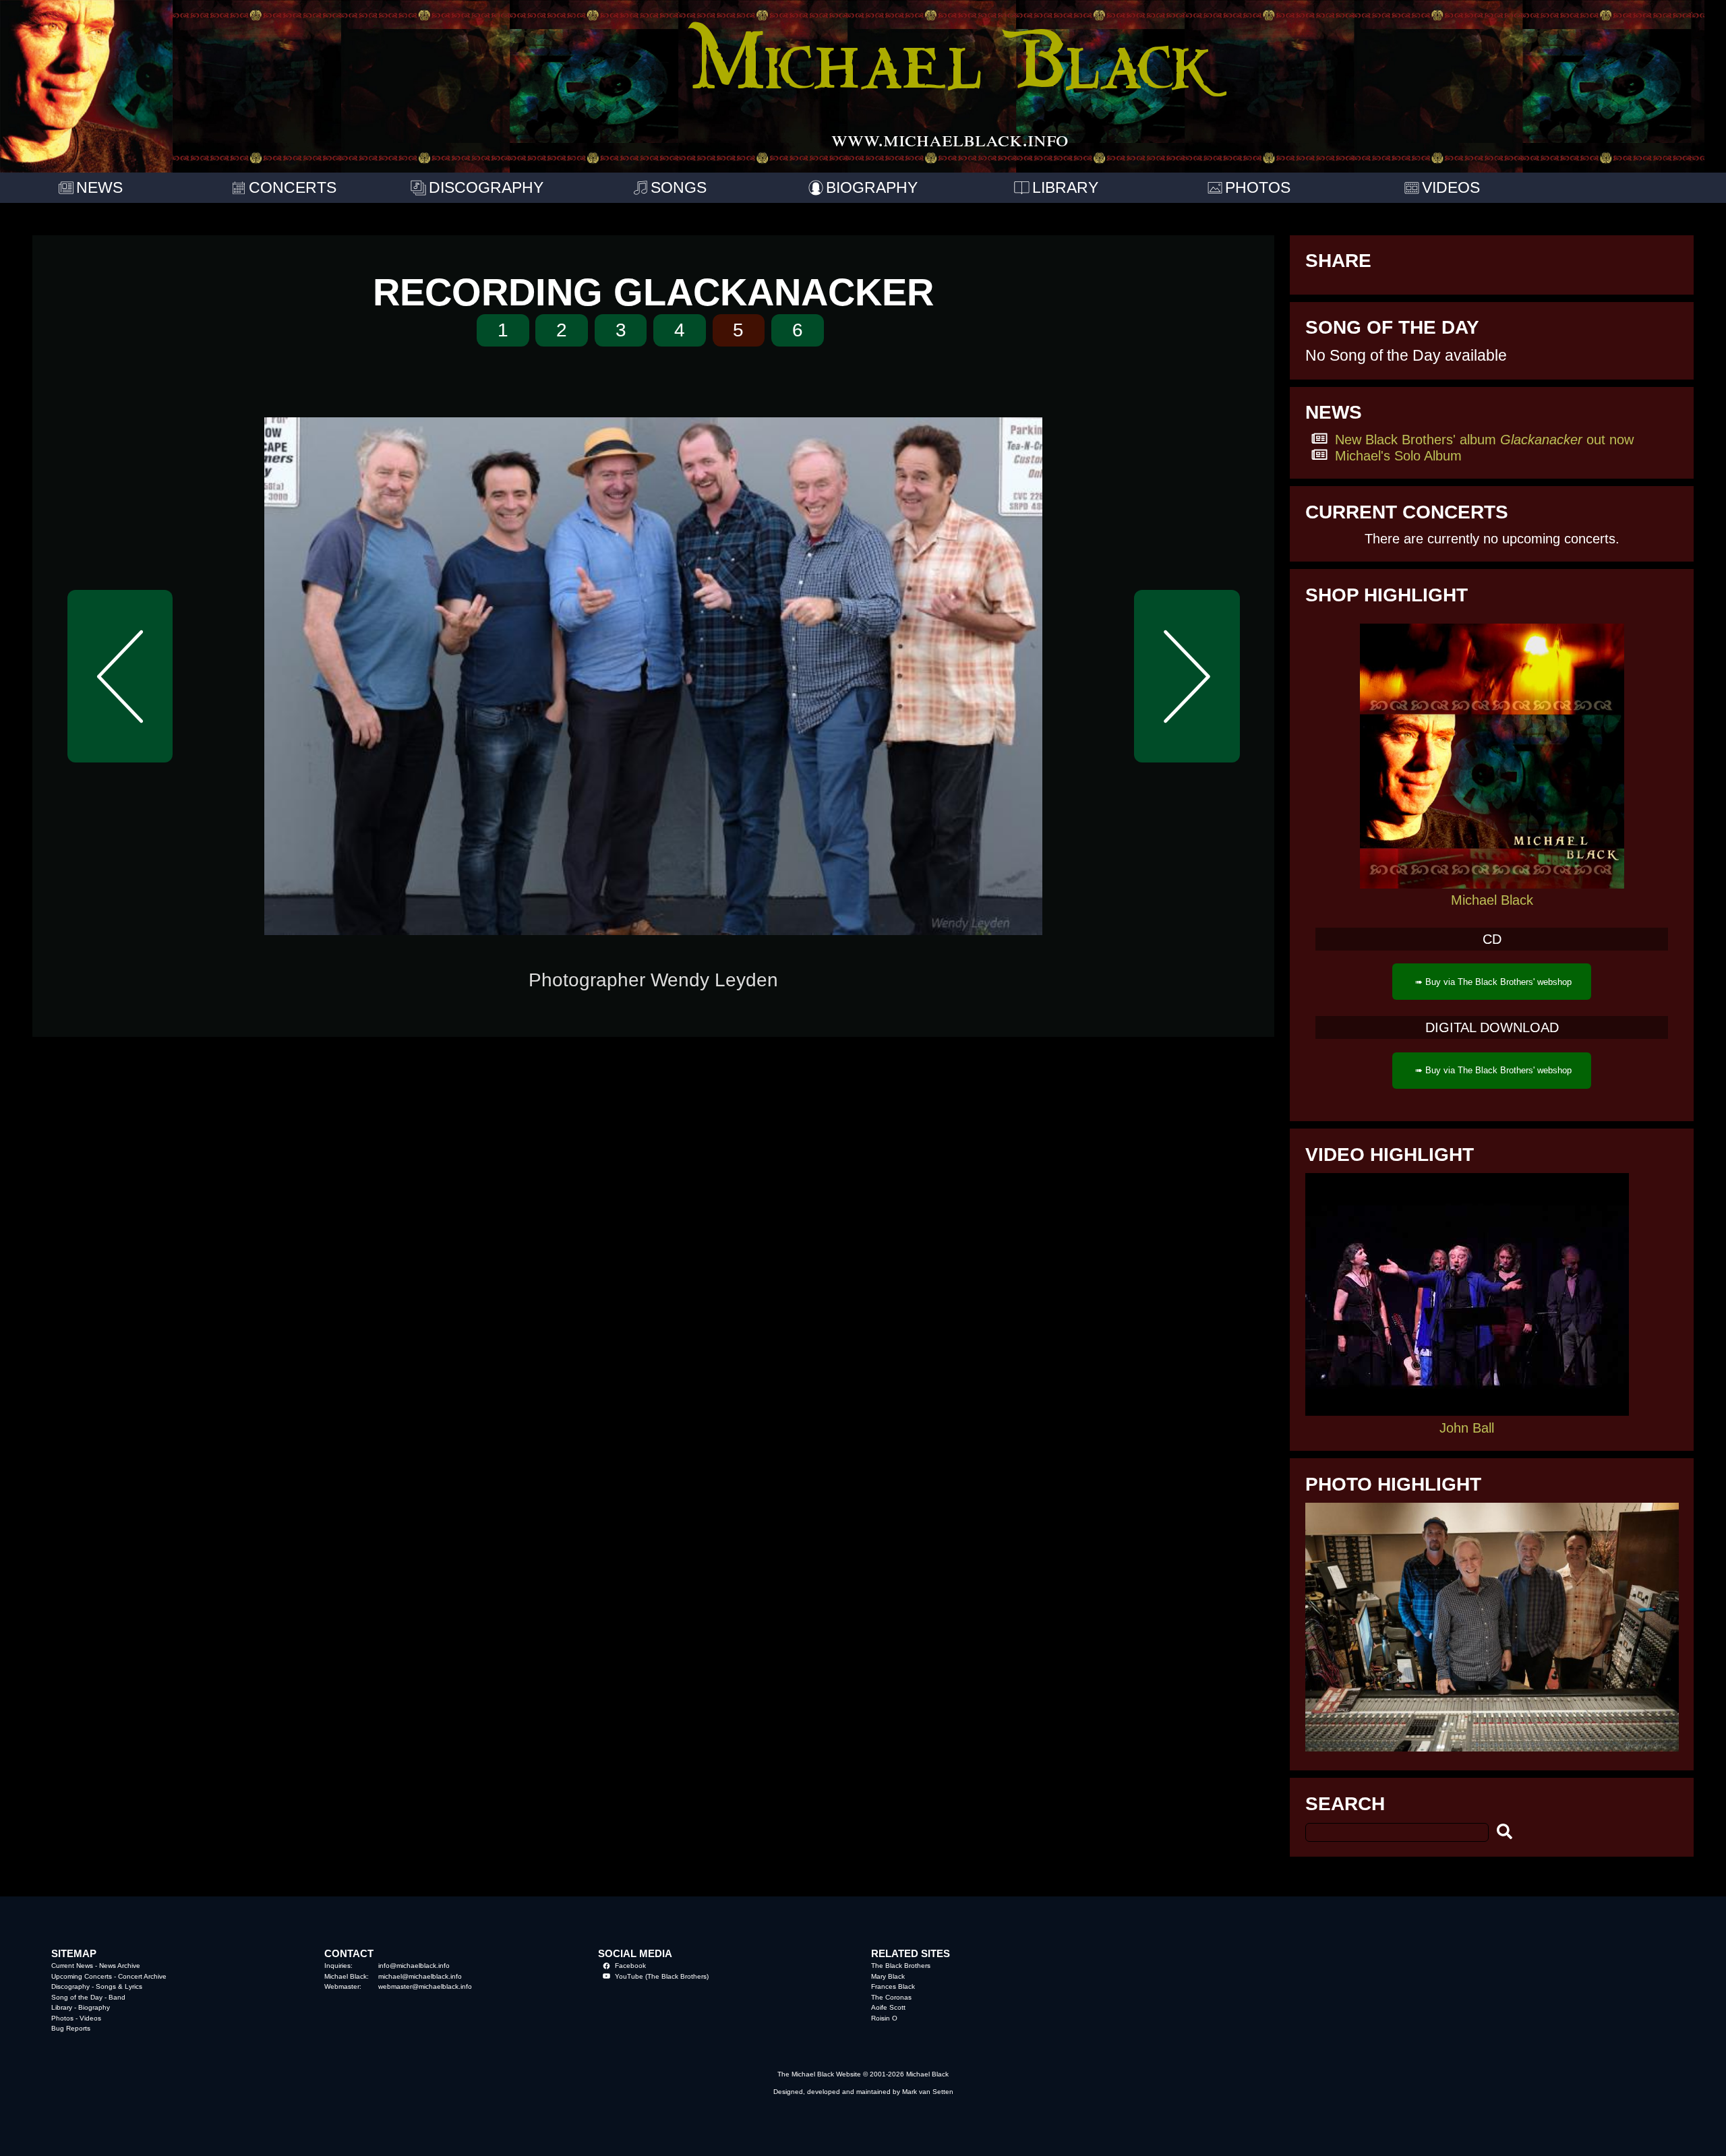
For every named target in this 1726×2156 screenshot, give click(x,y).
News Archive (120, 1966)
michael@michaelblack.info (420, 1976)
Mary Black (888, 1976)
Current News (72, 1966)
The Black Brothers (901, 1966)
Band (117, 1997)
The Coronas (891, 1997)
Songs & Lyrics (119, 1986)
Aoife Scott (888, 2007)
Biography (94, 2007)
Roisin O (884, 2018)
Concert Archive (142, 1976)
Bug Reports (71, 2028)
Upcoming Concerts (82, 1976)
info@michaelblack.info (414, 1966)
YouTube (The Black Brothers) (662, 1976)
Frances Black (893, 1986)
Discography (70, 1986)
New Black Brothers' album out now (1484, 439)
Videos (90, 2018)
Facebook (630, 1966)
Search (1345, 1804)
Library (62, 2007)
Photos (62, 2018)
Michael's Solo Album (1398, 455)
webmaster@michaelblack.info (425, 1986)
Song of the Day (77, 1997)
